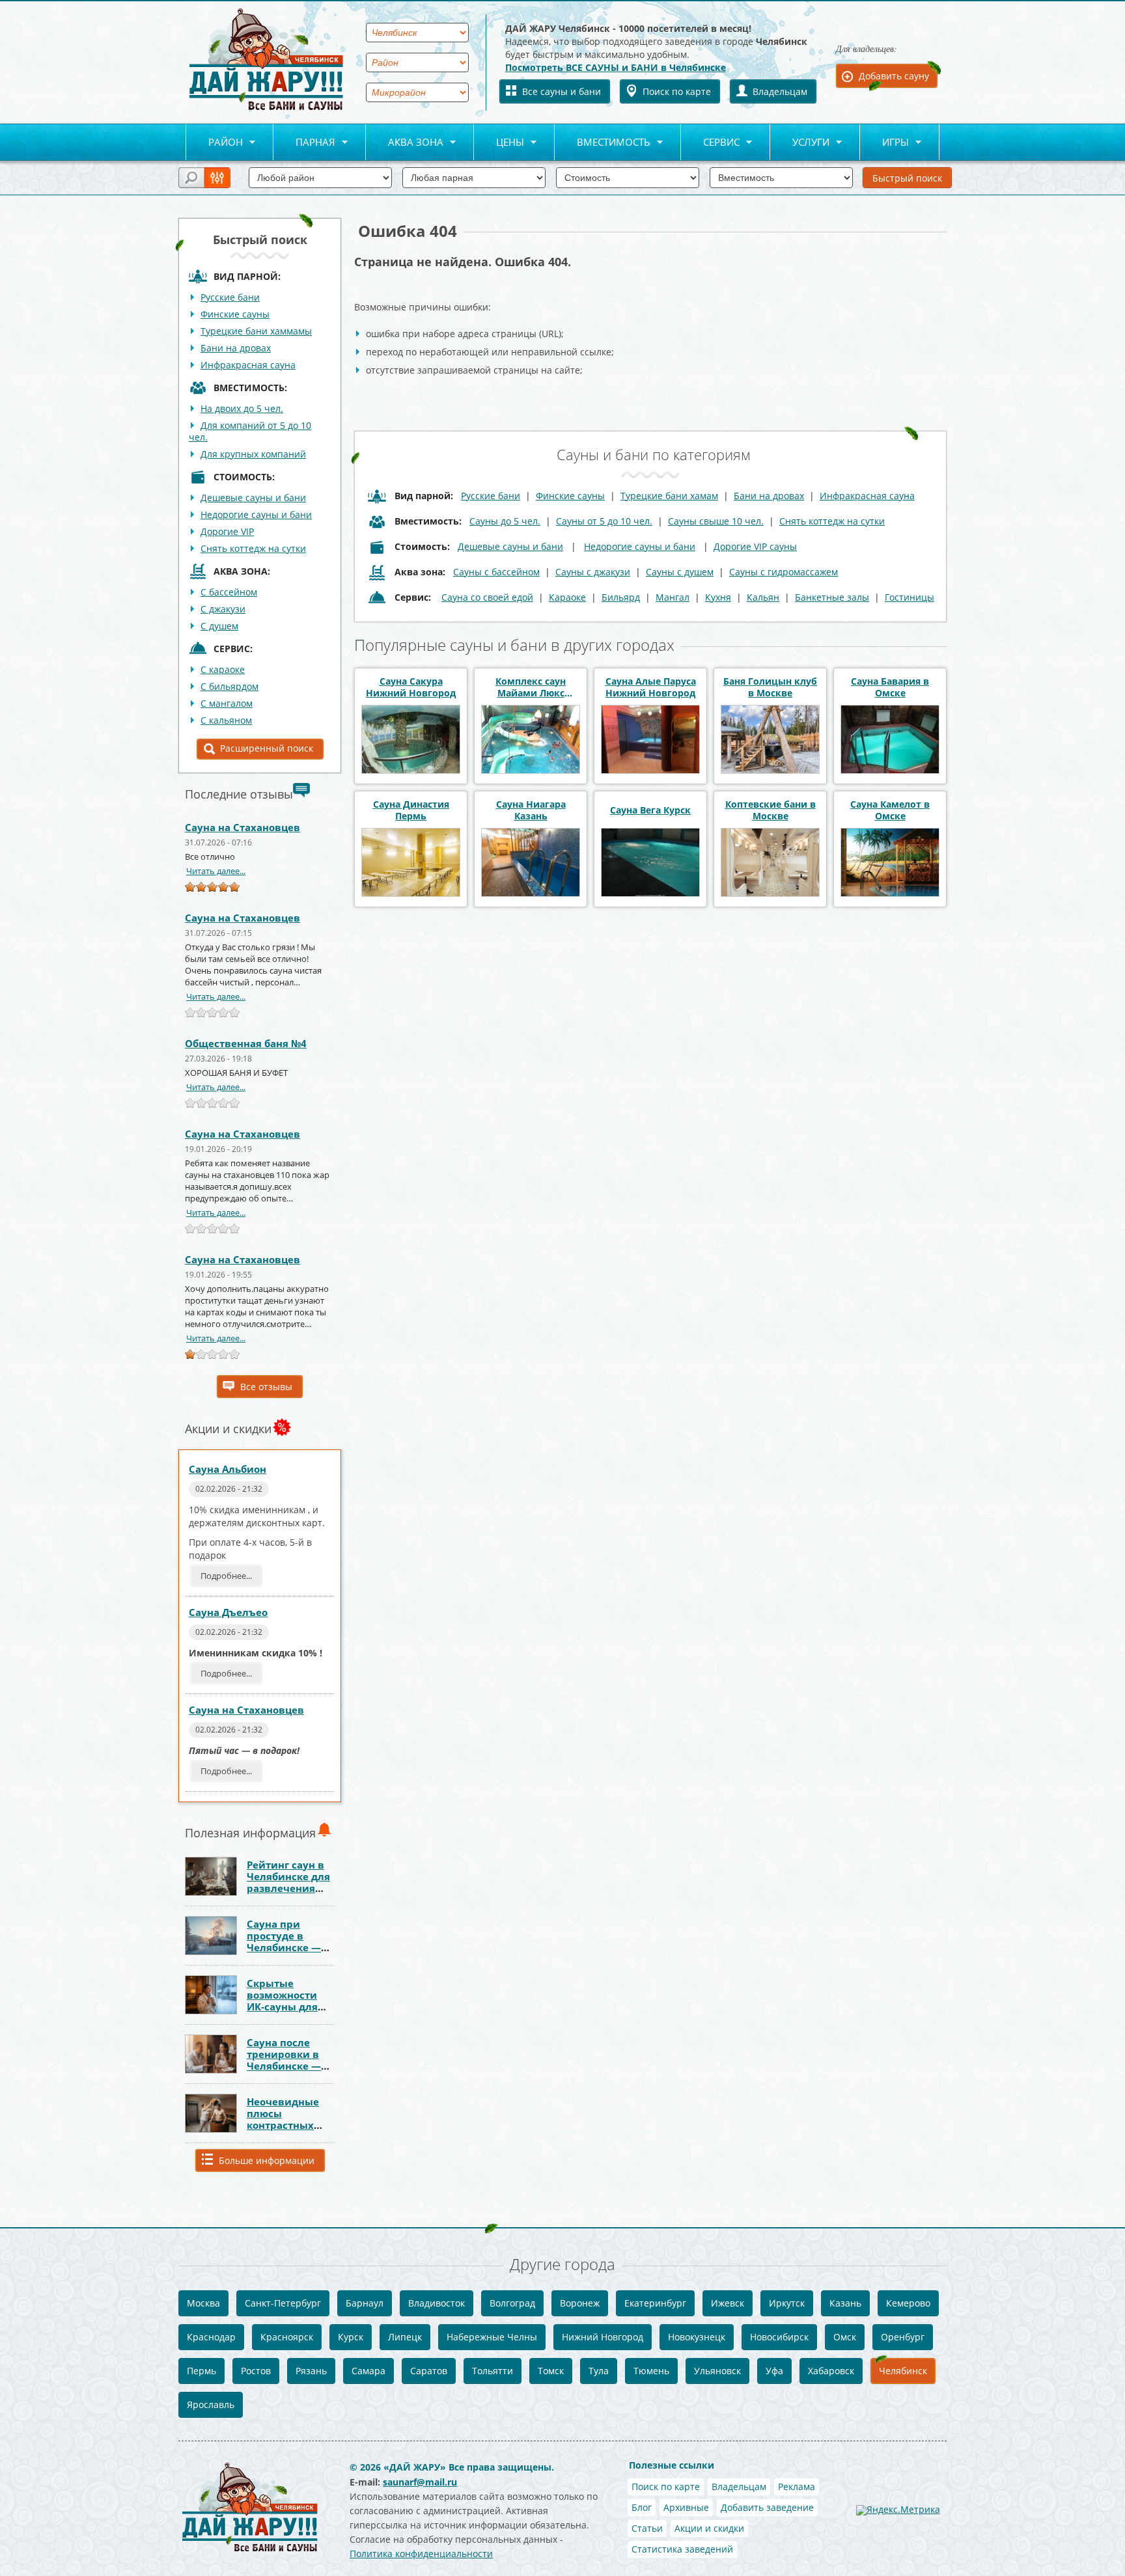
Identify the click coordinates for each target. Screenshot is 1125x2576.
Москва (203, 2303)
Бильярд (621, 597)
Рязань (311, 2371)
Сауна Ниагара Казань (531, 810)
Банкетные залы (832, 597)
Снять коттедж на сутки (253, 548)
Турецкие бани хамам (669, 496)
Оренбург (903, 2337)
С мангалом (227, 703)
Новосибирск (779, 2337)
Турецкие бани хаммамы (256, 331)
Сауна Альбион (228, 1469)
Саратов (429, 2371)
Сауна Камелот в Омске (890, 810)
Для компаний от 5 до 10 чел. (250, 431)
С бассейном (229, 592)
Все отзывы (266, 1387)
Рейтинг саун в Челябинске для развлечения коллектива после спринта (288, 1888)
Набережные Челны (492, 2337)
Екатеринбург (655, 2303)
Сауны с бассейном (496, 572)
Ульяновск (717, 2371)
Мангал (673, 597)
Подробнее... (226, 1576)
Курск (351, 2337)
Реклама (797, 2487)
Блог (642, 2507)
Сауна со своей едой (487, 597)
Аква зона (405, 143)
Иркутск (787, 2303)
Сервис (710, 143)
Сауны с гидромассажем (784, 572)
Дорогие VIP (227, 531)
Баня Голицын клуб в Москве (770, 687)
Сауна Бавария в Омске (890, 687)
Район (214, 143)
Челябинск (903, 2371)
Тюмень (651, 2371)
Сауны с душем (680, 572)
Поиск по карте (677, 91)
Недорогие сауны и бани (256, 514)
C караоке (223, 669)
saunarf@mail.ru (420, 2482)
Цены (499, 143)
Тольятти (493, 2371)
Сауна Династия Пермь (411, 810)
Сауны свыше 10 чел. (716, 521)
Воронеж (580, 2303)
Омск (845, 2337)
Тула (599, 2371)
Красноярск (287, 2337)
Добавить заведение (767, 2507)
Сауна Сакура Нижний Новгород (411, 687)
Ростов (256, 2371)
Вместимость (603, 143)
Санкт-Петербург (283, 2303)
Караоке (567, 597)
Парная (304, 143)
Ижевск (728, 2303)
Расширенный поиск (267, 748)
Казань (845, 2303)
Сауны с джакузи (593, 572)
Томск (551, 2371)
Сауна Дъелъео (228, 1612)
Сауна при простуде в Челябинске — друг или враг (284, 1941)
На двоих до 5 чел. (242, 408)
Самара (368, 2371)
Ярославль (211, 2405)
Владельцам (780, 91)
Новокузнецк (697, 2337)
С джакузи (223, 609)
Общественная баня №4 (246, 1043)
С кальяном (226, 720)
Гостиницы (910, 597)
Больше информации (267, 2160)
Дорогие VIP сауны (755, 546)
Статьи (647, 2528)
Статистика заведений (682, 2549)
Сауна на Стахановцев (243, 827)
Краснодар (211, 2337)
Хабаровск (831, 2371)
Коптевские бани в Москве (771, 810)
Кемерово (908, 2303)
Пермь (201, 2371)
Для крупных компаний (253, 454)
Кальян (763, 597)
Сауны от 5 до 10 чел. (604, 521)
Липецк (405, 2337)
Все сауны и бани (562, 91)
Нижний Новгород (603, 2337)
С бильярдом (229, 686)
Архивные (686, 2507)
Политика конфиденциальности (421, 2554)
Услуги (800, 143)
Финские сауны (235, 314)
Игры (884, 143)
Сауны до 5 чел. (505, 521)
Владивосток (437, 2303)
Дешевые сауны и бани (253, 498)
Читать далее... (216, 871)
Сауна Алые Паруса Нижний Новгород (651, 687)
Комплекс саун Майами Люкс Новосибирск (531, 687)
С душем (219, 626)
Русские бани (230, 297)
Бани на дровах (236, 348)
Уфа (774, 2371)
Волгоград (512, 2303)
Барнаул (365, 2303)
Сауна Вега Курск (650, 810)
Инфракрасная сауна (248, 365)
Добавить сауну (894, 76)
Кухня (718, 597)
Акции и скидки (709, 2528)
